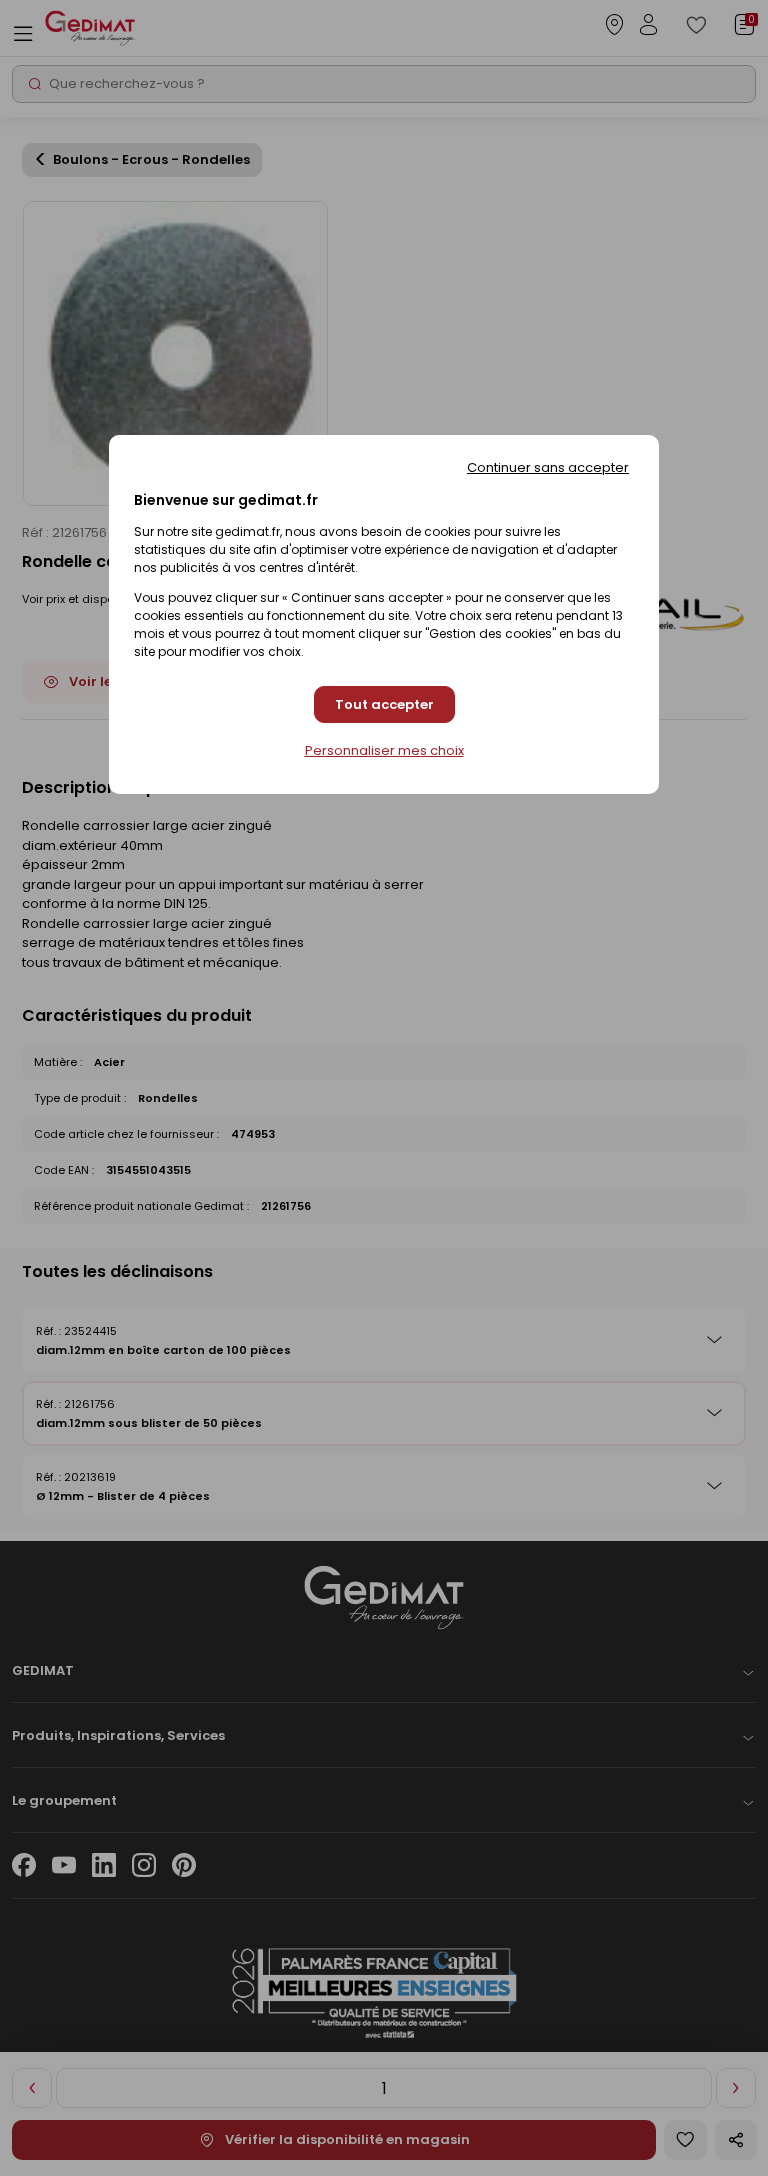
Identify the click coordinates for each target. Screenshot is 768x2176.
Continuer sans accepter (548, 467)
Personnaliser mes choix (384, 751)
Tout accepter (384, 704)
